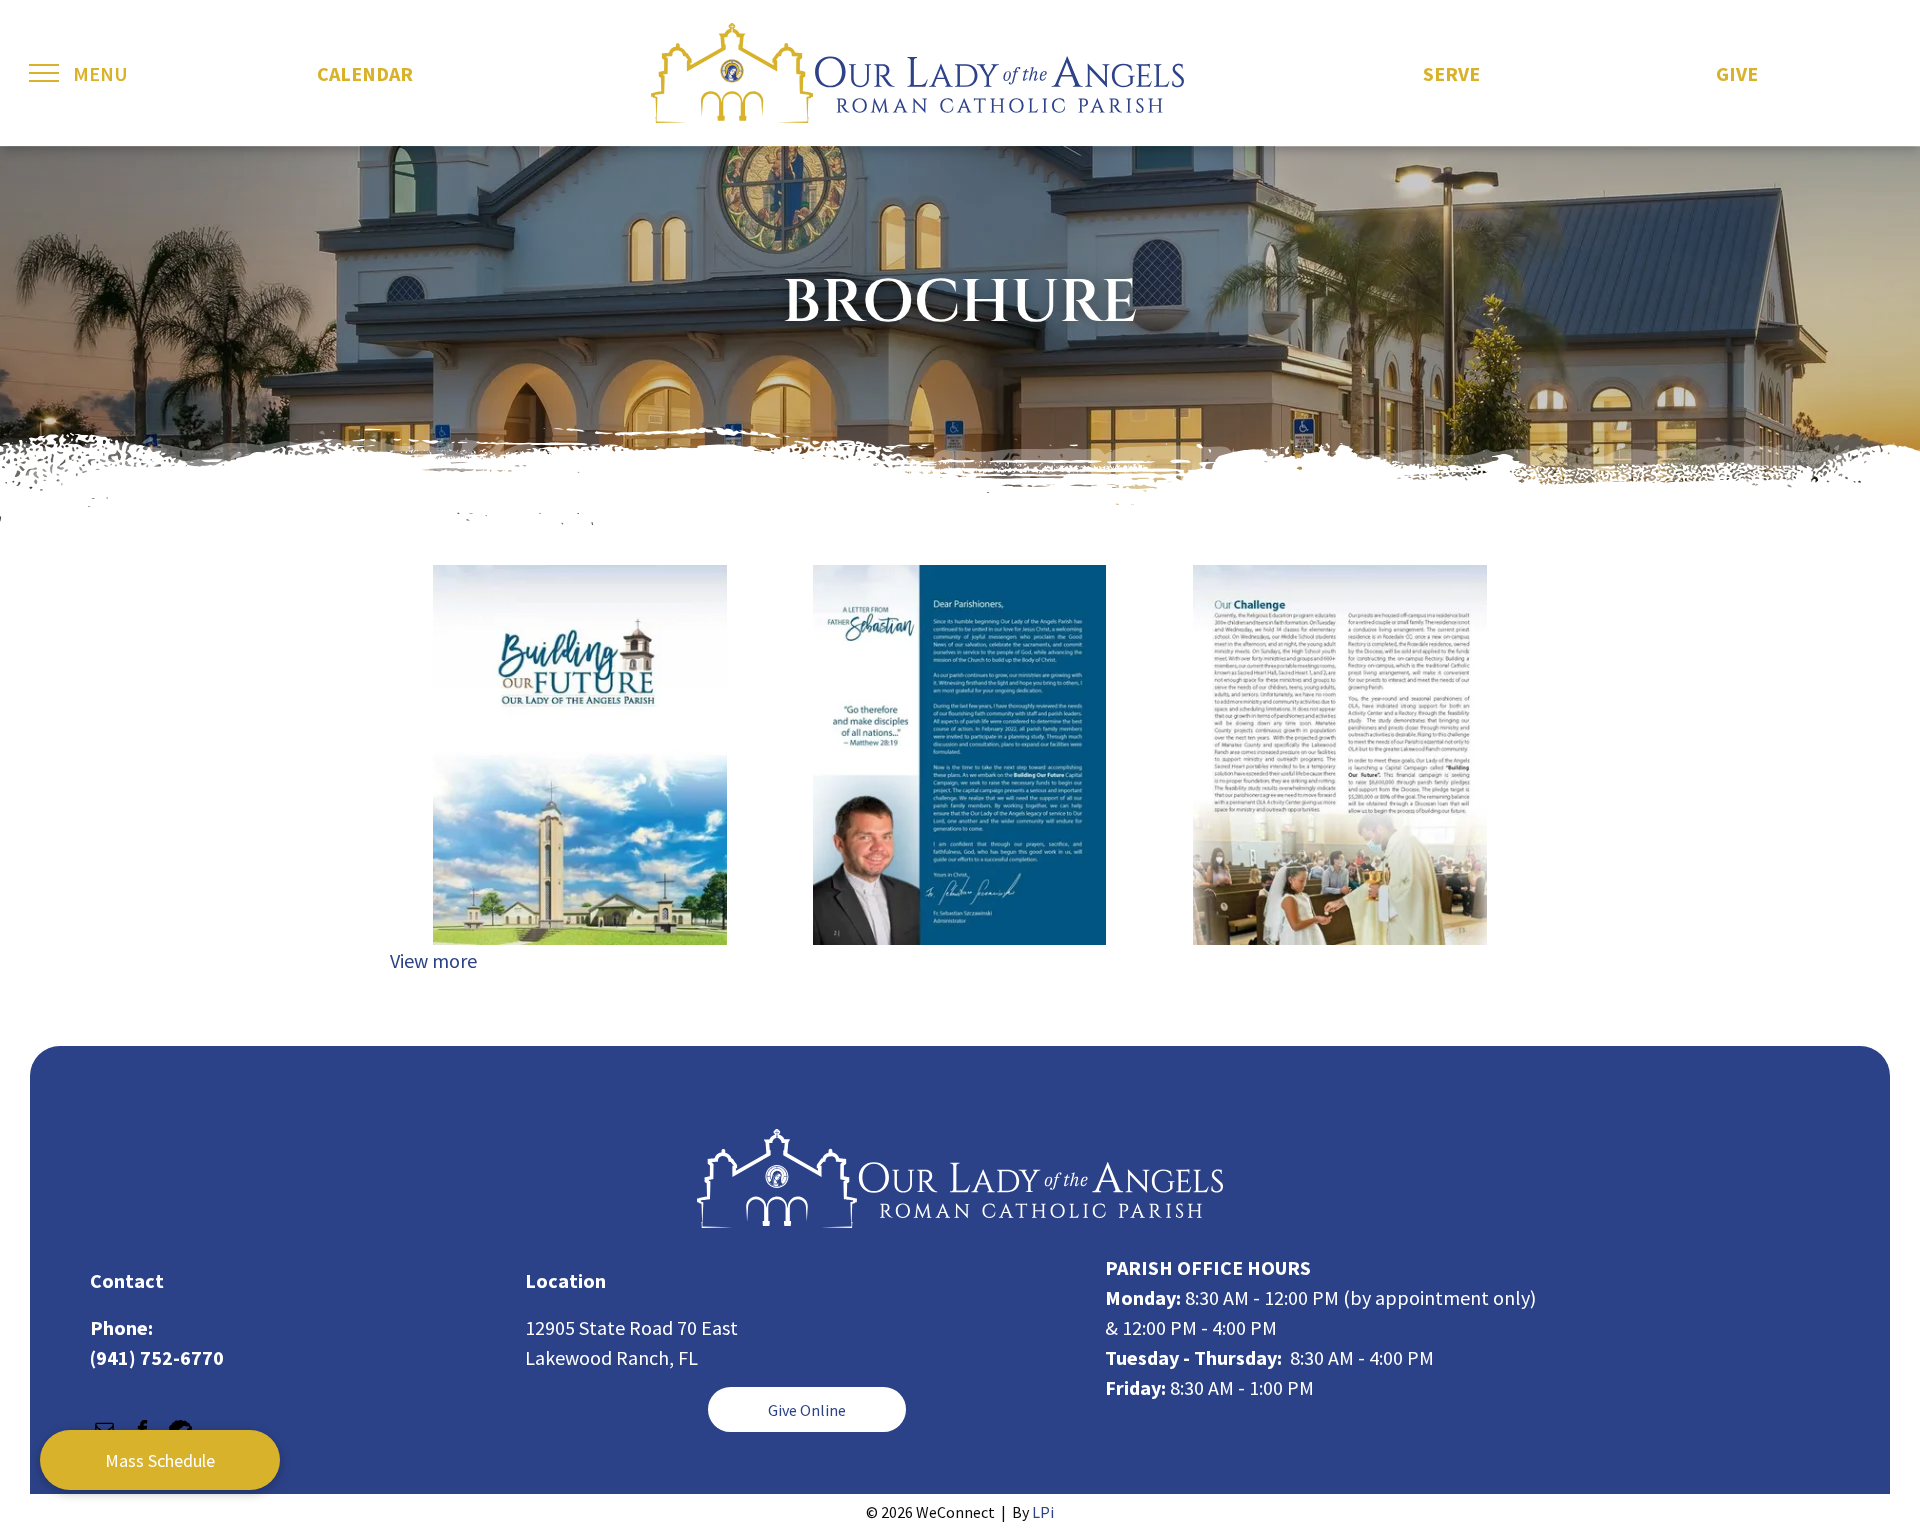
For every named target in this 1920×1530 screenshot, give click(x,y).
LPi (1043, 1512)
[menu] (44, 73)
